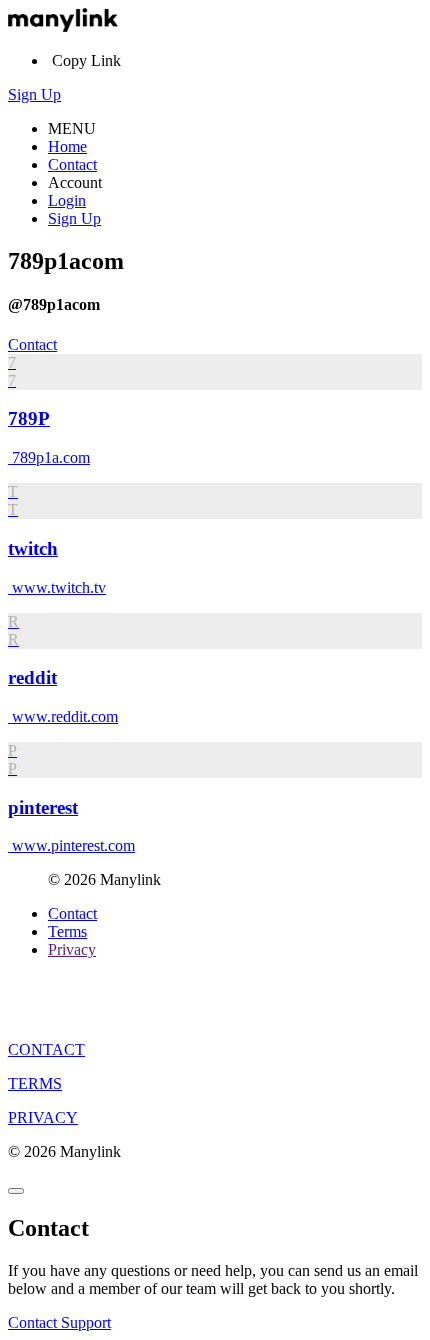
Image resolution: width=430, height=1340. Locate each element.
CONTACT (46, 1049)
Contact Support (59, 1322)
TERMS (35, 1083)
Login (67, 200)
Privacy (72, 949)
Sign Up (34, 94)
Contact (72, 164)
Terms (67, 931)
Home (67, 146)
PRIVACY (43, 1117)
